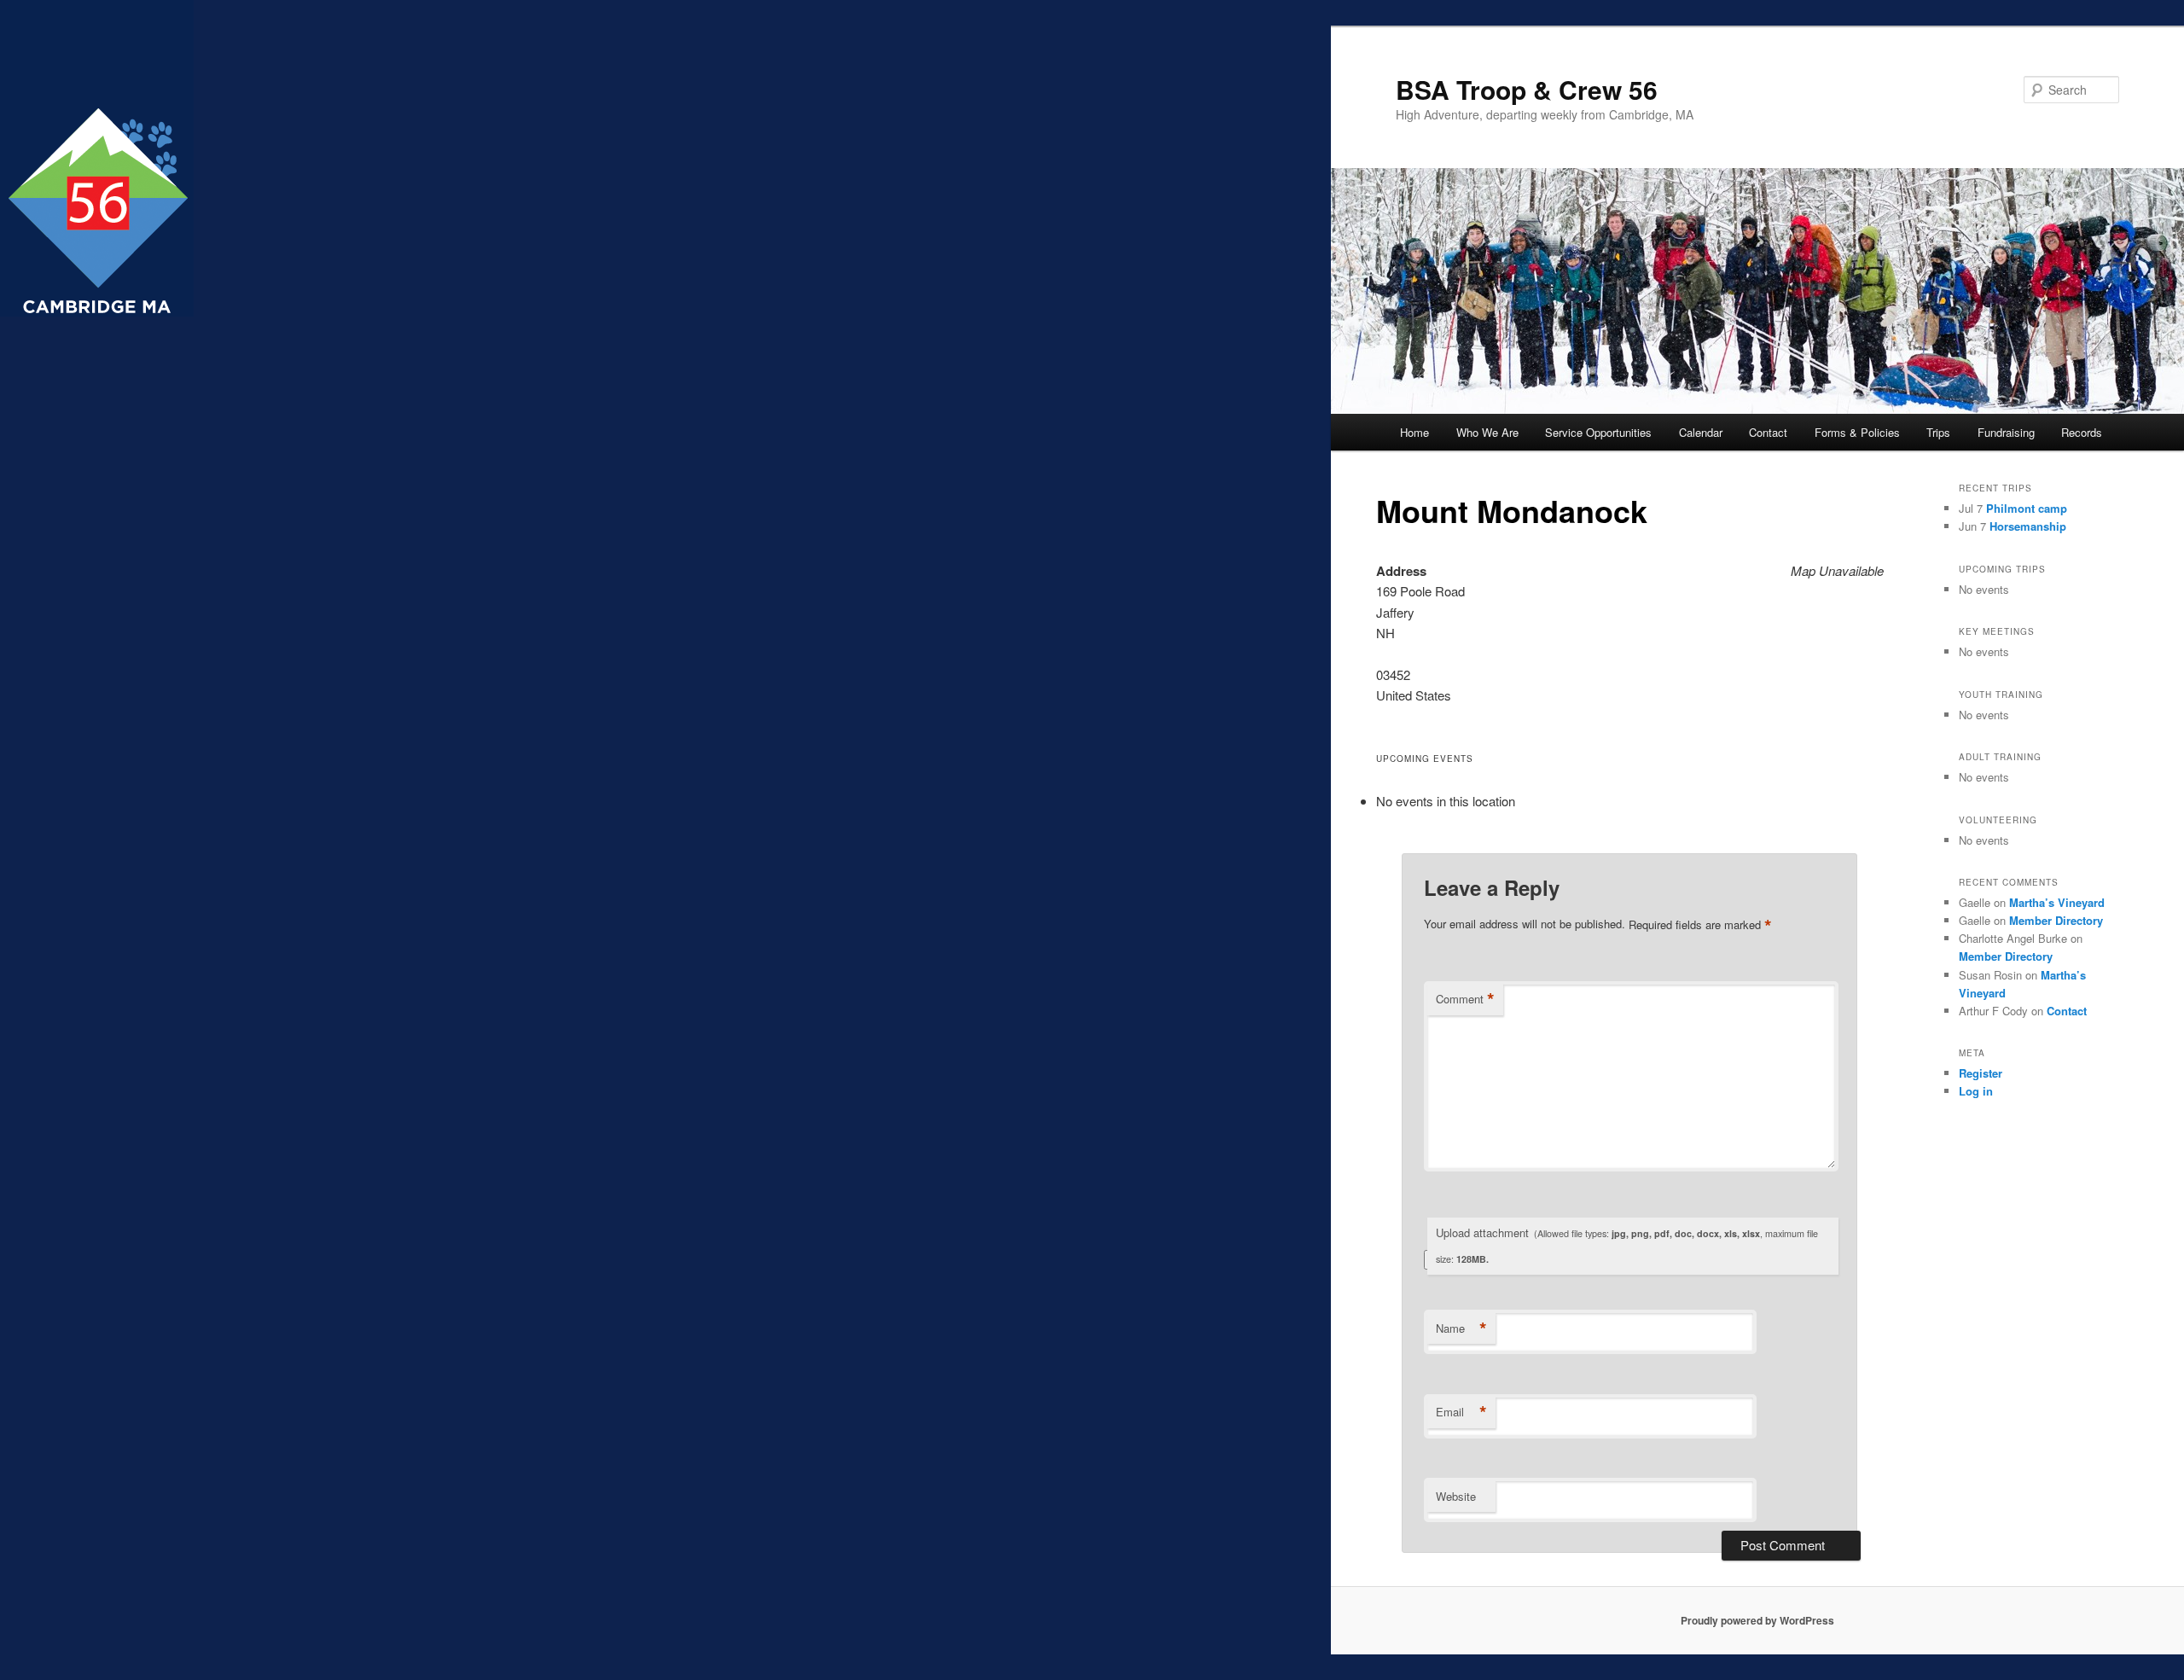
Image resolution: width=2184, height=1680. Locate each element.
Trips (1938, 432)
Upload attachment (1627, 1245)
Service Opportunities (1598, 432)
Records (2082, 432)
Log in (1976, 1091)
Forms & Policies (1857, 432)
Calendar (1701, 432)
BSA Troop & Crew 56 (1527, 89)
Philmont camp (2027, 508)
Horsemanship (2028, 526)
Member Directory (2056, 920)
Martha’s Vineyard (2057, 902)
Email (1461, 1412)
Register (1981, 1073)
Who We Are (1487, 432)
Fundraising (2006, 432)
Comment (1465, 999)
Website (1456, 1496)
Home (1414, 432)
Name (1461, 1328)
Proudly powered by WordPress (1757, 1620)
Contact (1768, 432)
